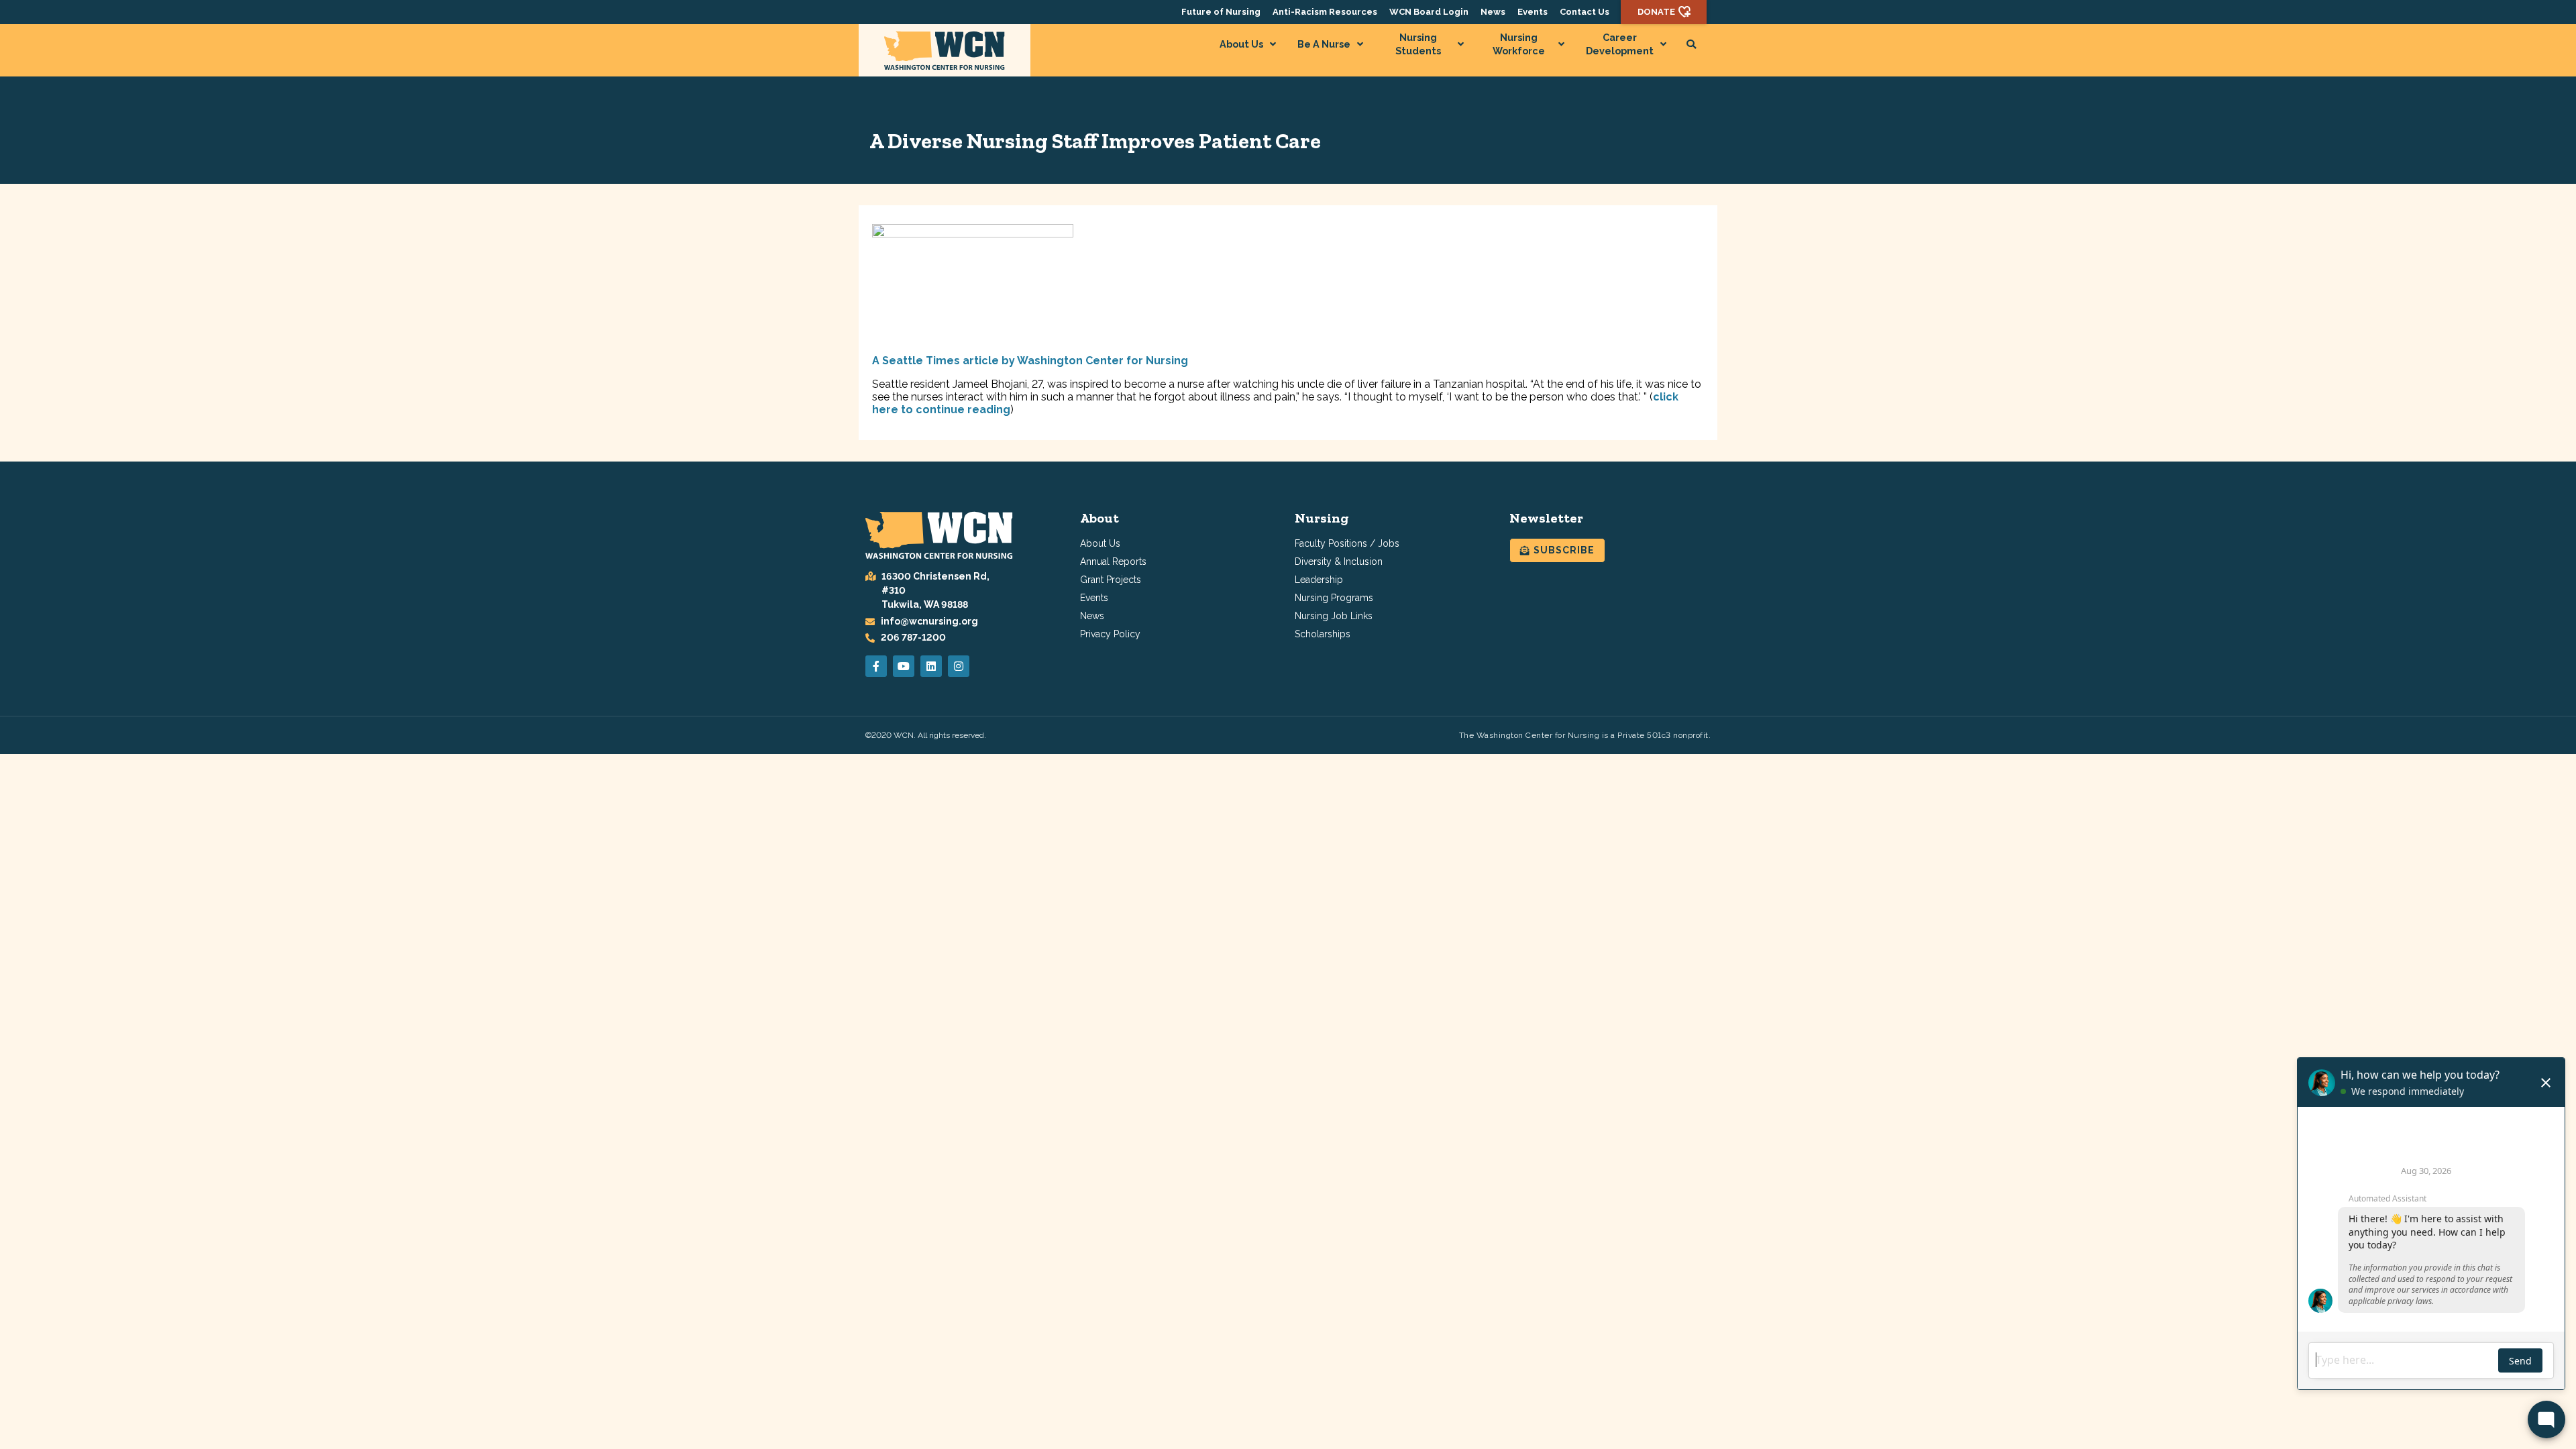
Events (1533, 12)
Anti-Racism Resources (1325, 12)
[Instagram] (959, 666)
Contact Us (1585, 12)
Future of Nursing (1221, 12)
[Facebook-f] (876, 666)
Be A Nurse (1324, 44)
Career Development (1620, 44)
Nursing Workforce (1519, 44)
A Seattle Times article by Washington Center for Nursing (1030, 361)
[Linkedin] (931, 666)
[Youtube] (904, 666)
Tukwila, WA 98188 (925, 604)
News (1493, 12)
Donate (1656, 12)
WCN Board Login (1429, 12)
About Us (1241, 44)
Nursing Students (1418, 44)
